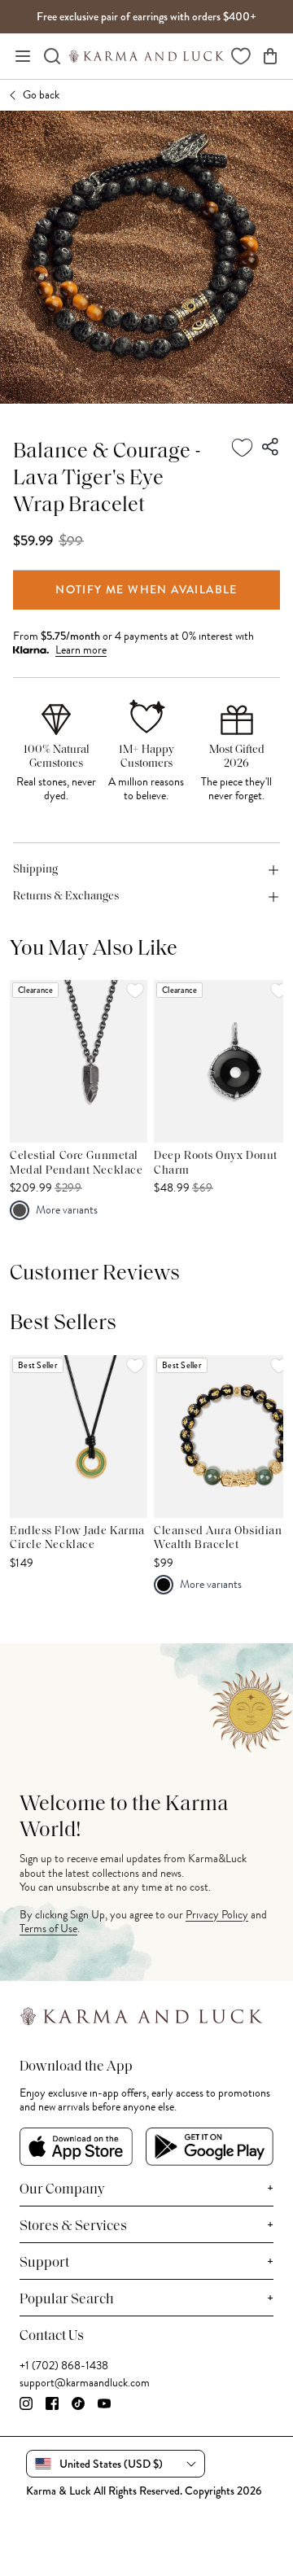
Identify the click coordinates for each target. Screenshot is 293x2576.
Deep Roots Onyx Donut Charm (216, 1163)
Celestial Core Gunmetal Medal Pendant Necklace (76, 1163)
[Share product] (271, 448)
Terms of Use (48, 1929)
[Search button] (52, 56)
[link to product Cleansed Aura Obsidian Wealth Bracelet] (223, 1437)
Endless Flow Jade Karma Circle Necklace (77, 1539)
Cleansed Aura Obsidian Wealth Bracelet (218, 1539)
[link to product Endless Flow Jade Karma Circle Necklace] (79, 1437)
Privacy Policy (217, 1915)
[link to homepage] (146, 56)
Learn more (81, 650)
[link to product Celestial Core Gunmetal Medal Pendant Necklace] (79, 1061)
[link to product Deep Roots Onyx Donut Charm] (223, 1061)
